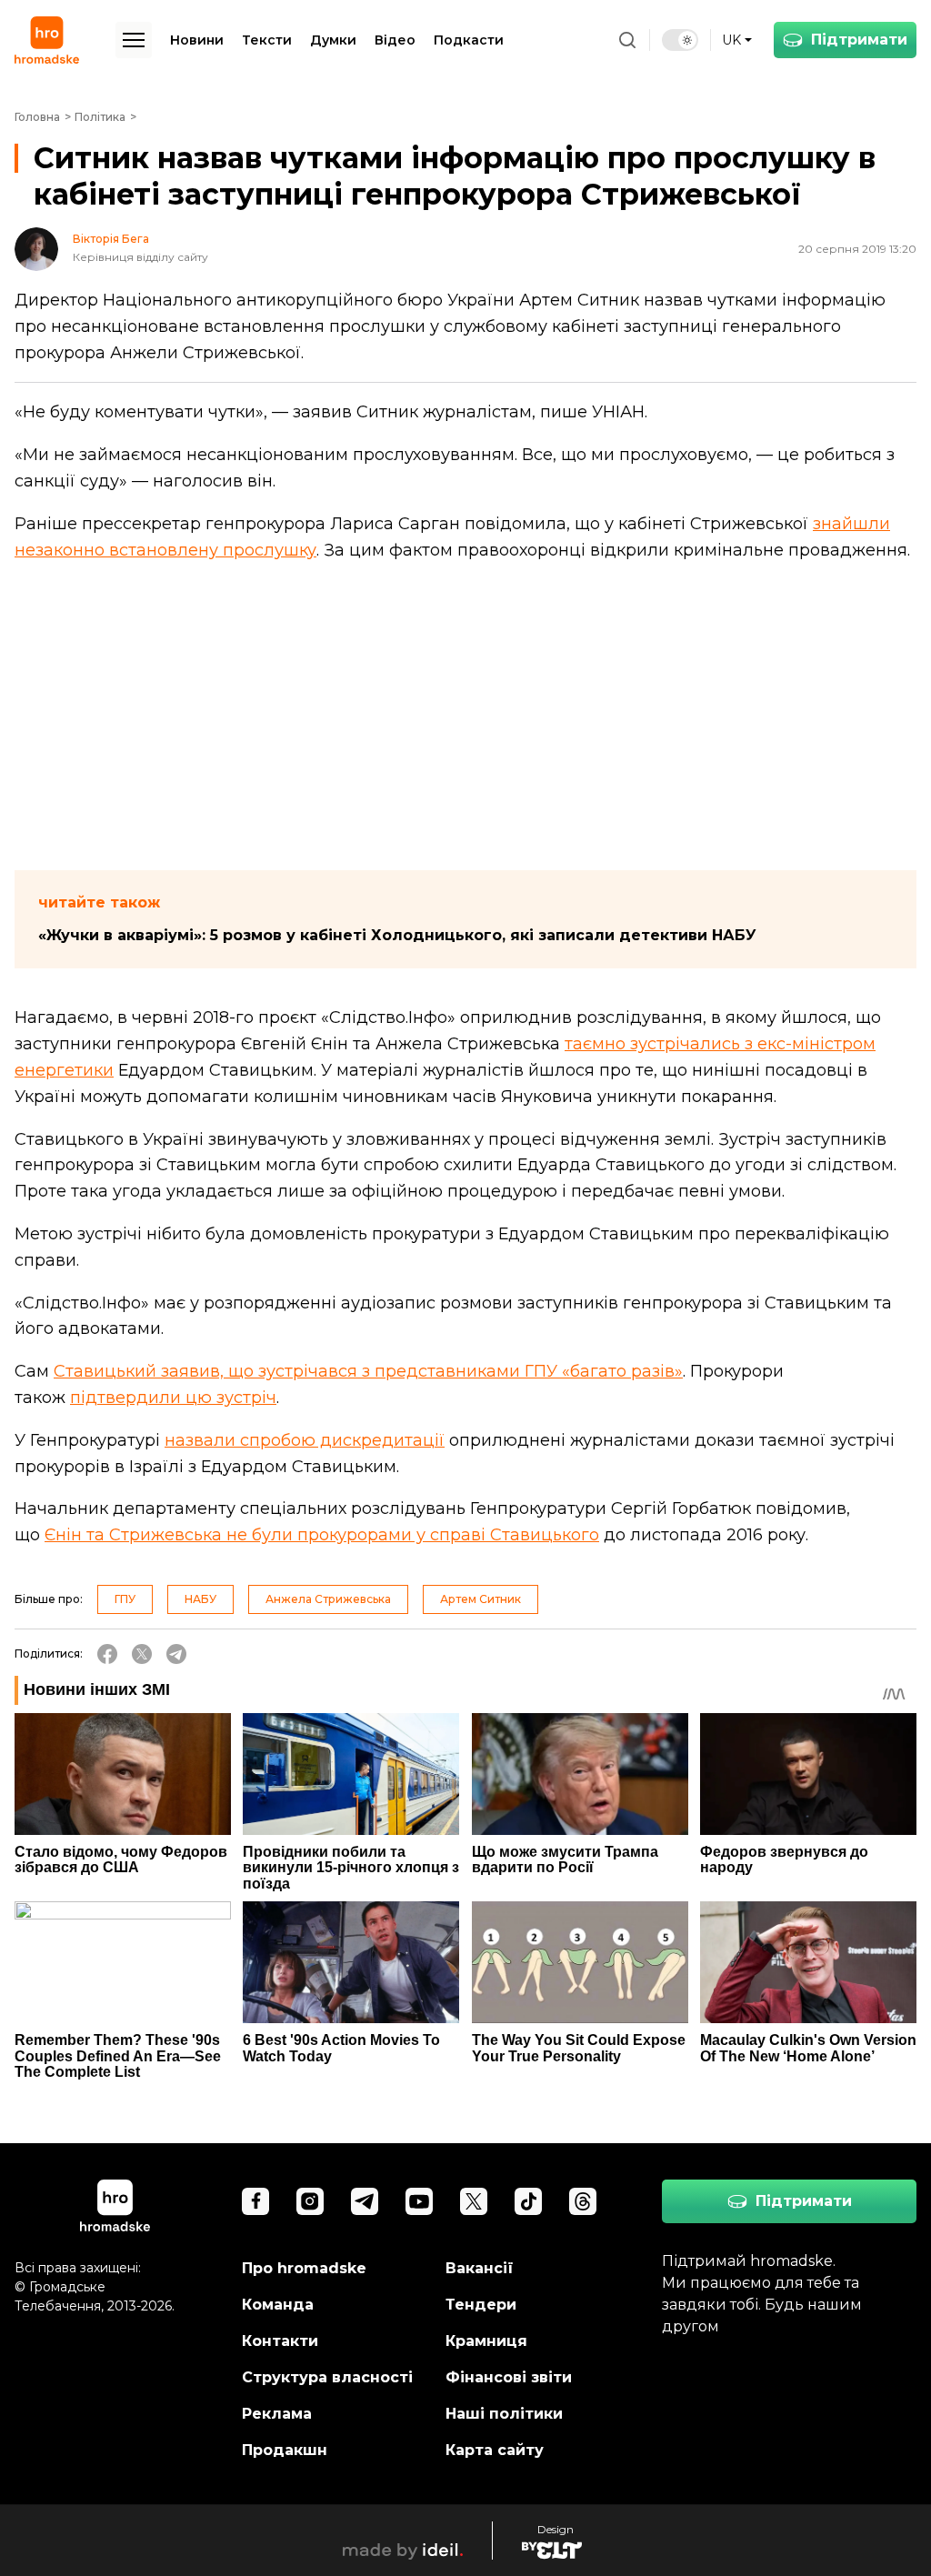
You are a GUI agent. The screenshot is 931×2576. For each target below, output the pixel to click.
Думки (333, 40)
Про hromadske (304, 2268)
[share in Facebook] (107, 1654)
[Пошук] (627, 40)
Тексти (267, 40)
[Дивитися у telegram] (365, 2201)
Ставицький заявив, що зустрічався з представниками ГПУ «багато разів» (368, 1371)
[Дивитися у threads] (583, 2201)
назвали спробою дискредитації (305, 1440)
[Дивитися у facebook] (255, 2201)
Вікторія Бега (111, 239)
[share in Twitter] (142, 1654)
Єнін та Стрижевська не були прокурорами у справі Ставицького (322, 1535)
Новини (197, 40)
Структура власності (327, 2377)
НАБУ (200, 1599)
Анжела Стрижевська (328, 1599)
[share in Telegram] (176, 1654)
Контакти (280, 2341)
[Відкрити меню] (134, 40)
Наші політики (504, 2414)
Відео (395, 40)
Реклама (277, 2414)
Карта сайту (495, 2450)
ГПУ (125, 1599)
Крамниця (486, 2341)
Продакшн (285, 2450)
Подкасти (469, 40)
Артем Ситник (481, 1599)
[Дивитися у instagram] (310, 2201)
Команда (278, 2305)
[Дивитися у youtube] (419, 2201)
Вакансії (480, 2268)
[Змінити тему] (680, 40)
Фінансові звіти (509, 2377)
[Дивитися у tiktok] (528, 2201)
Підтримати (859, 40)
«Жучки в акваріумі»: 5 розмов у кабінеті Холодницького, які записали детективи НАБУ (397, 935)
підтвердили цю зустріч (173, 1398)
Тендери (481, 2305)
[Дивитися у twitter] (474, 2201)
